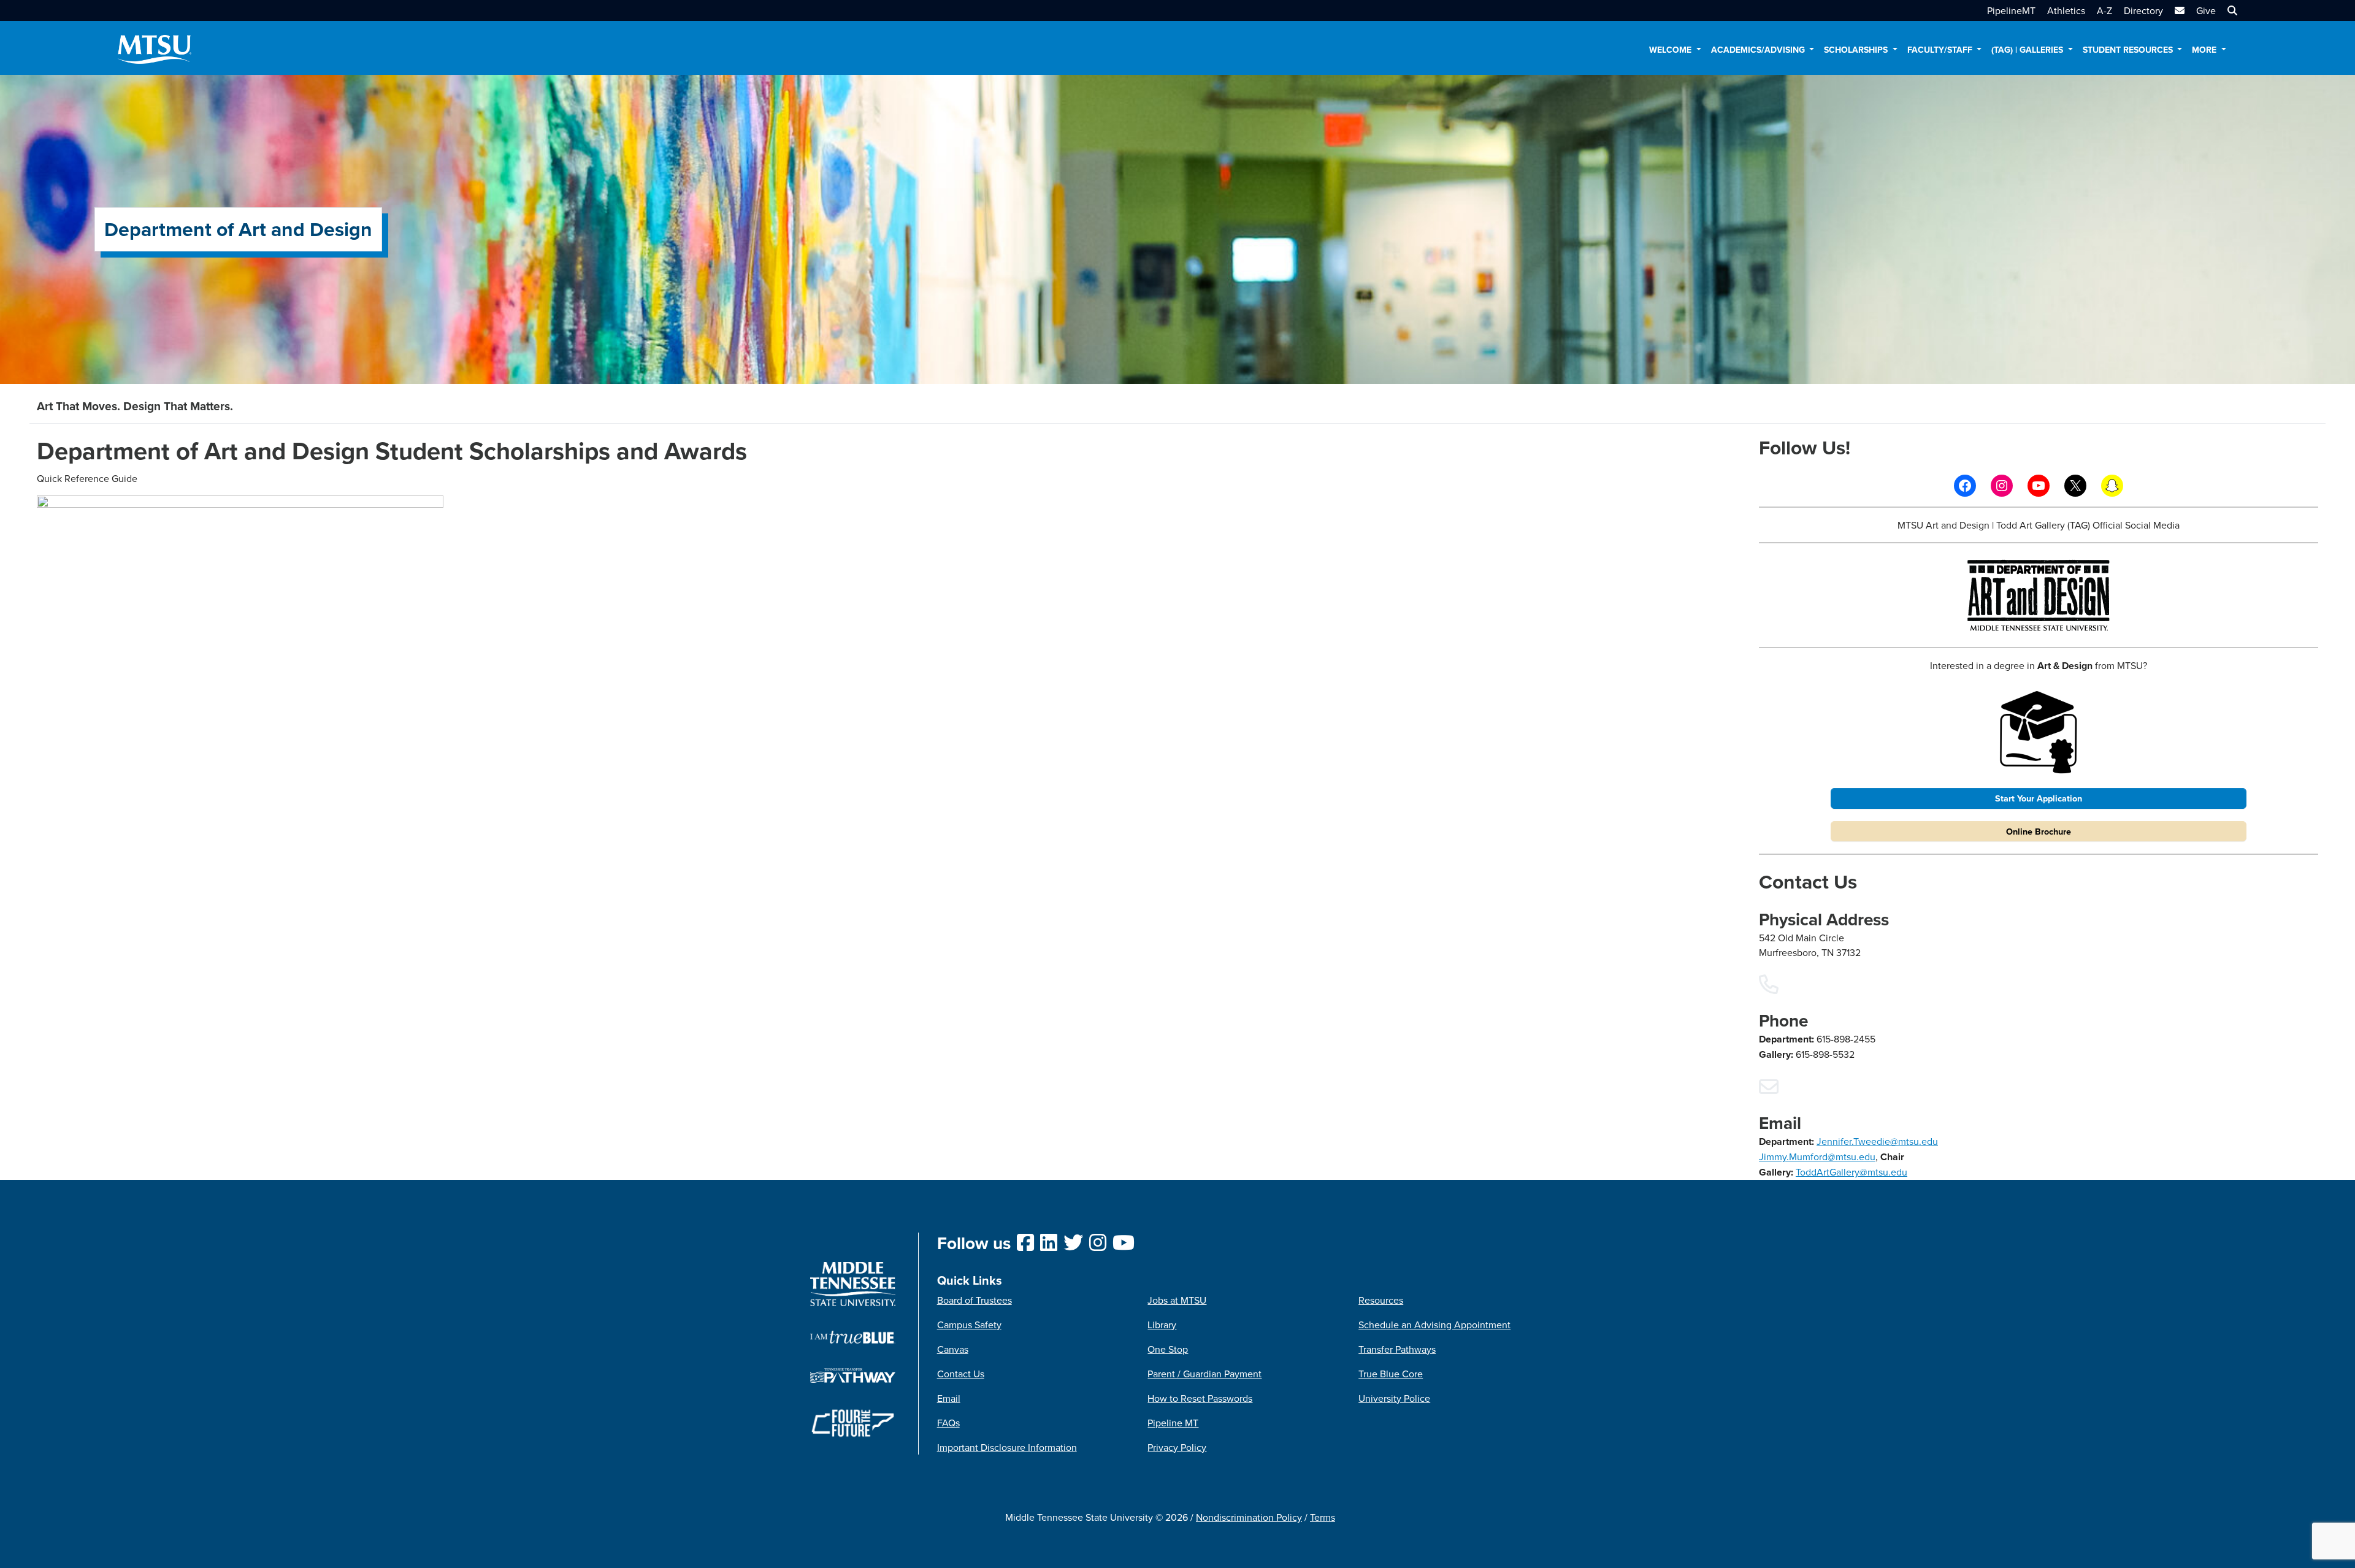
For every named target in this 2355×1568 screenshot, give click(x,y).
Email (949, 1398)
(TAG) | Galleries (2028, 50)
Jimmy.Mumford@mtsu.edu (1817, 1157)
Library (1162, 1325)
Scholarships (1857, 50)
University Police (1394, 1398)
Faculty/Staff (1941, 50)
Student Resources (2129, 50)
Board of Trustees (975, 1300)
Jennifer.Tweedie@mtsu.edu (1877, 1141)
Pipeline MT (1173, 1423)
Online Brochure (2039, 831)
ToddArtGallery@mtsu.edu (1851, 1172)
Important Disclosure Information (1007, 1447)
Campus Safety (969, 1325)
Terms (1323, 1517)
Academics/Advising (1759, 50)
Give (2206, 10)
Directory (2143, 10)
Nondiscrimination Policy (1249, 1517)
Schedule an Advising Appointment (1434, 1325)
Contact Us (961, 1374)
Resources (1381, 1300)
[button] (2231, 10)
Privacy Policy (1177, 1447)
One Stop (1168, 1349)
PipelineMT (2011, 10)
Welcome (1671, 50)
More (2205, 50)
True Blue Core (1391, 1374)
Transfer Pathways (1397, 1349)
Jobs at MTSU (1177, 1300)
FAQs (948, 1423)
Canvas (953, 1349)
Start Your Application (2039, 798)
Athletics (2066, 10)
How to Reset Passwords (1200, 1398)
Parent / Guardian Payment (1204, 1374)
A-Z (2104, 10)
